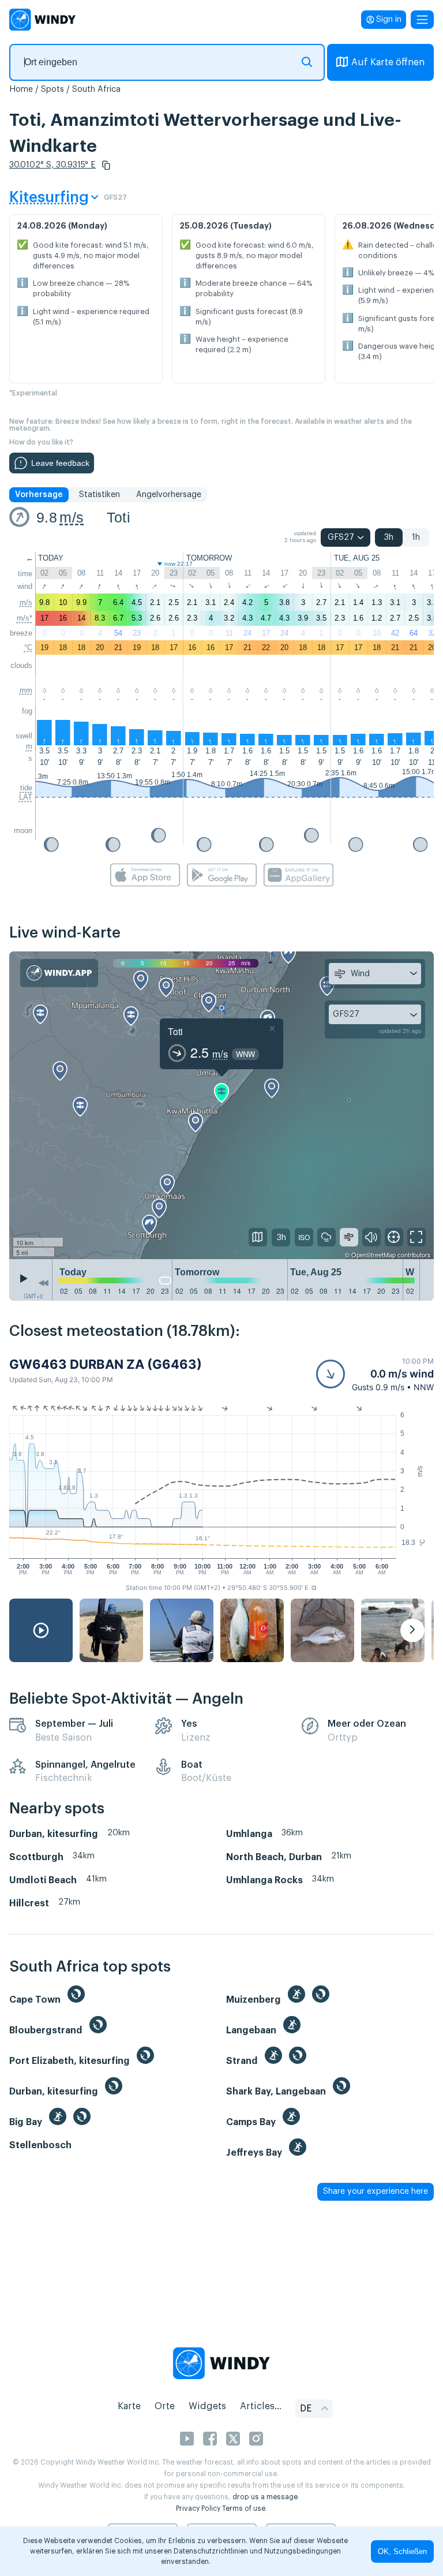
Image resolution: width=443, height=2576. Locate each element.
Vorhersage (39, 495)
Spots (52, 89)
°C (28, 647)
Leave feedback (60, 463)
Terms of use (244, 2508)
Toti (119, 517)
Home (21, 89)
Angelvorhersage (169, 495)
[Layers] (258, 1237)
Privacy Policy (198, 2508)
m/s (72, 517)
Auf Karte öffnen (388, 62)
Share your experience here (376, 2192)
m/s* (25, 618)
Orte (165, 2406)
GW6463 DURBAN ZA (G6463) (106, 1364)
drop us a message (265, 2497)
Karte (129, 2406)
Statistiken (100, 495)
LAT (26, 797)
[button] (106, 165)
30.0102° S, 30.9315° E (52, 165)
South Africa (96, 89)
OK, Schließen (402, 2551)
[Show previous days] (43, 1283)
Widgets (207, 2406)
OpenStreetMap (373, 1255)
